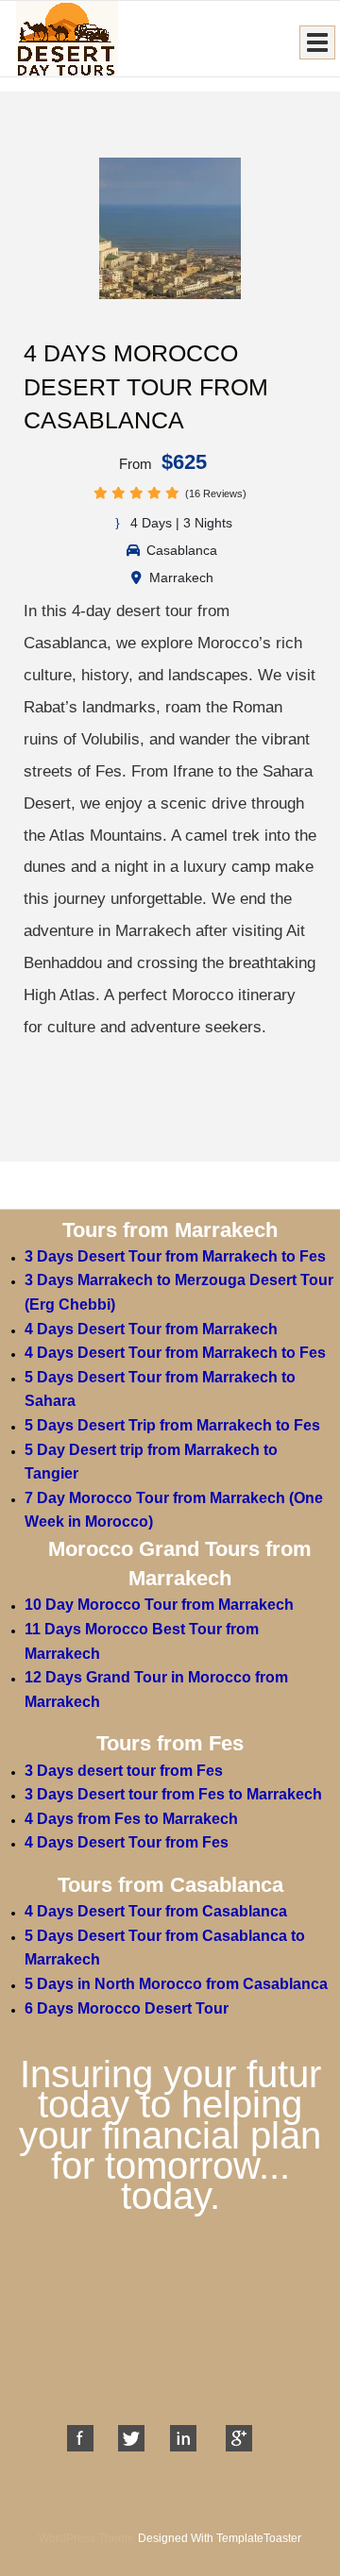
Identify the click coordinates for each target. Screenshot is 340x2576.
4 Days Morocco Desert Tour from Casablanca (146, 386)
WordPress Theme (86, 2538)
